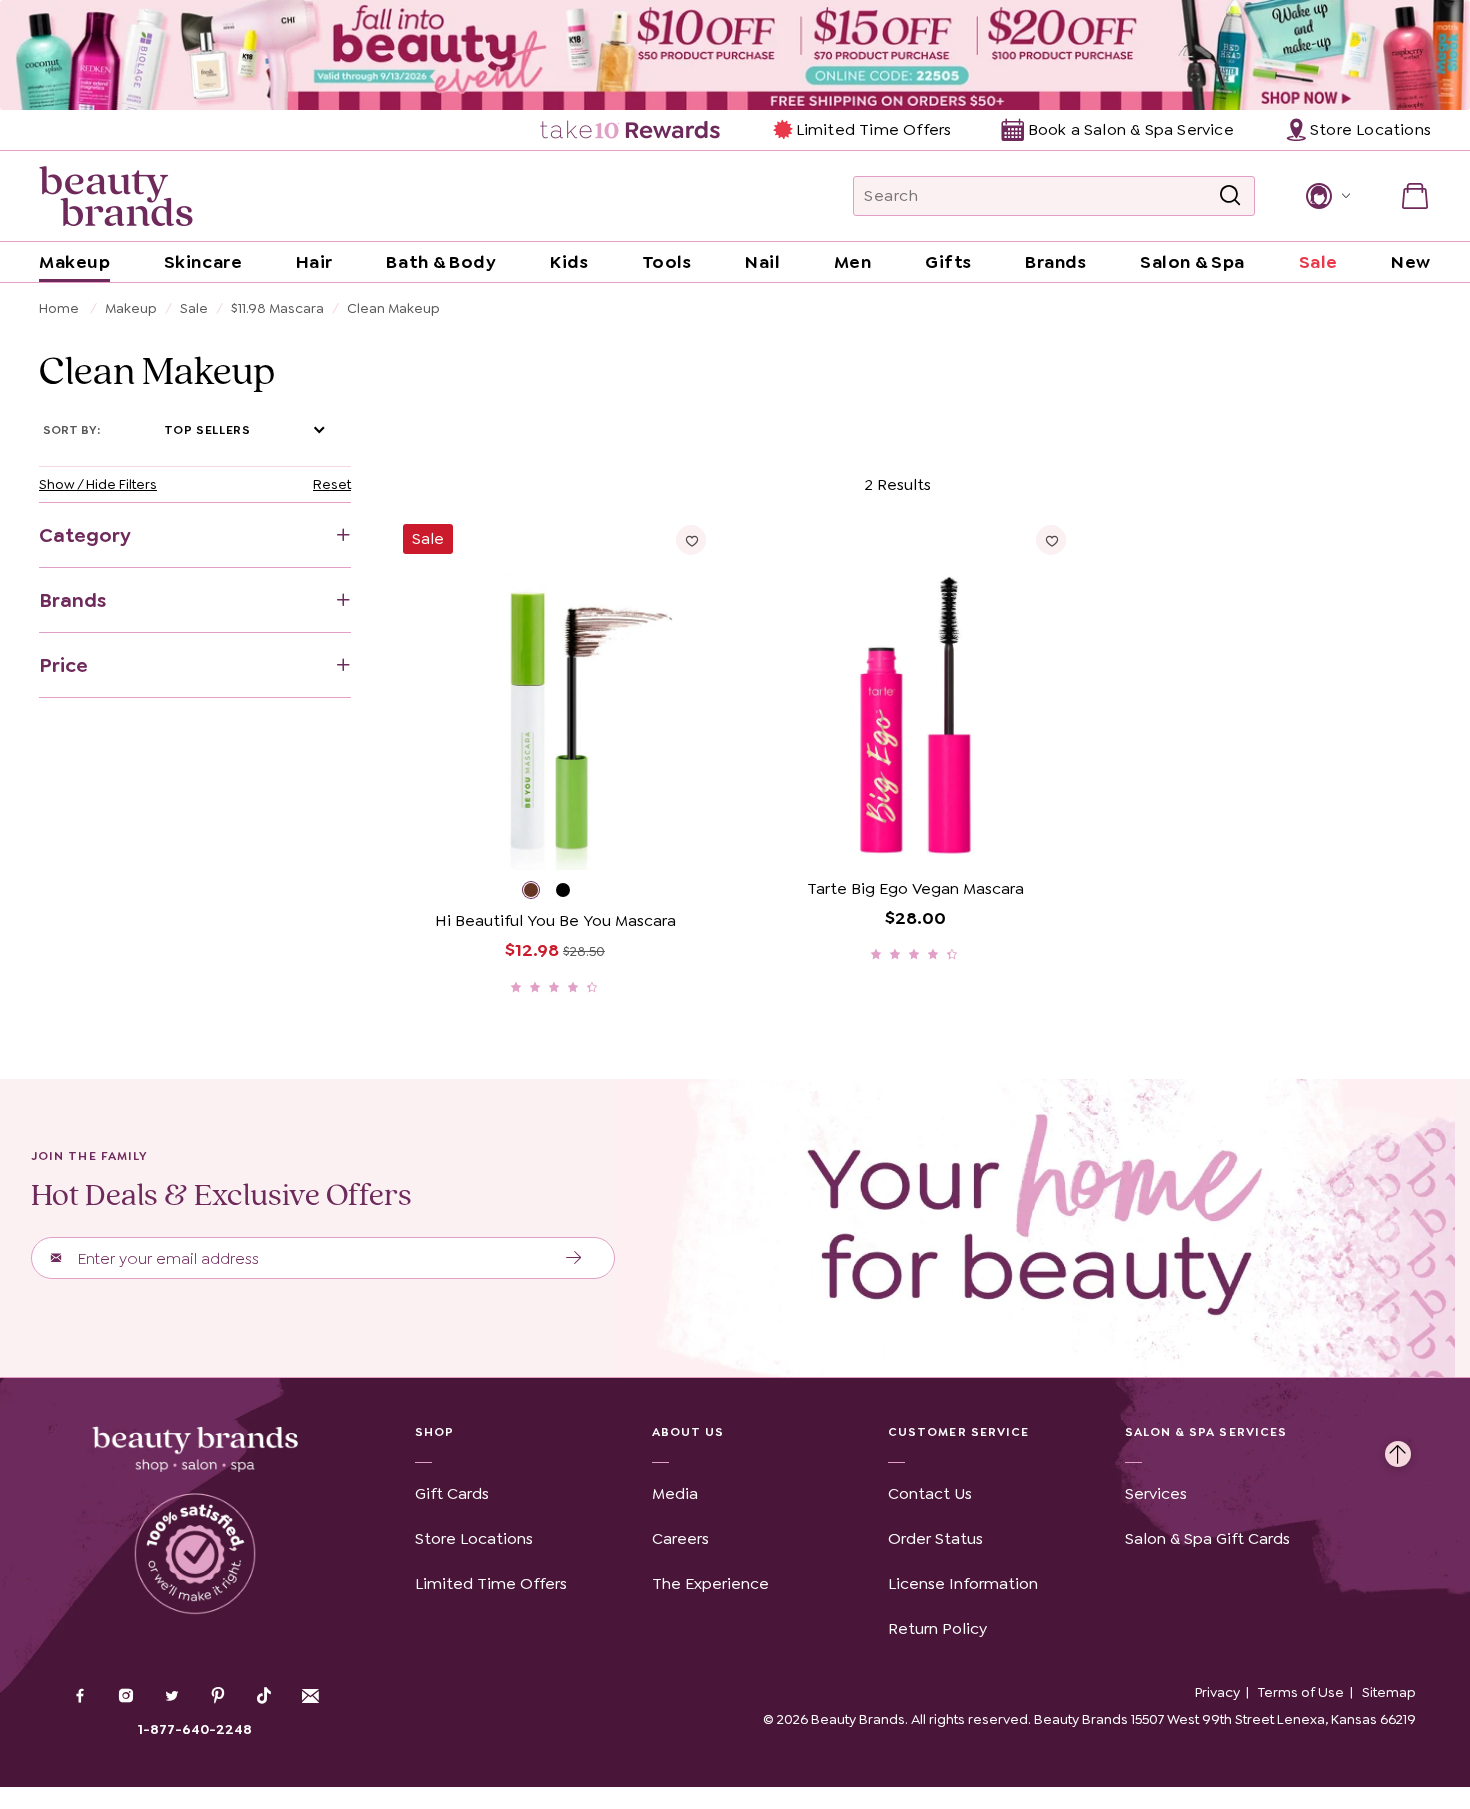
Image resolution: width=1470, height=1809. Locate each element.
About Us (688, 1432)
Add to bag (477, 839)
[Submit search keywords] (1230, 196)
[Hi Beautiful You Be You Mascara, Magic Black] (572, 892)
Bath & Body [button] (441, 262)
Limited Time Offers (873, 129)
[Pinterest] (218, 1698)
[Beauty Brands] (116, 196)
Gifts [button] (948, 262)
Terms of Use (1301, 1692)
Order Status (935, 1538)
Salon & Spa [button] (1192, 262)
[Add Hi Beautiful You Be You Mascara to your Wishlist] (691, 540)
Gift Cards (452, 1493)
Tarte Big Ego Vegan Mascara (915, 888)
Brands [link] (1055, 262)
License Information (963, 1583)
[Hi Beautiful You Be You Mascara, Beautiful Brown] (539, 892)
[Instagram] (126, 1698)
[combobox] (1054, 196)
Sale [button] (1318, 262)
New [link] (1411, 262)
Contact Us (930, 1493)
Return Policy (937, 1628)
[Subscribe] (574, 1258)
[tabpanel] (735, 732)
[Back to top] (1398, 1449)
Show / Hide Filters (98, 484)
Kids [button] (569, 262)
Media (675, 1493)
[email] (310, 1696)
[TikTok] (264, 1696)
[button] (1326, 196)
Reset (332, 484)
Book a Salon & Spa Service (1130, 129)
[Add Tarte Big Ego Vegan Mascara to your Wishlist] (1051, 540)
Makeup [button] (74, 262)
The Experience (710, 1583)
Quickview (631, 839)
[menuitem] (631, 130)
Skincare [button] (203, 262)
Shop (434, 1432)
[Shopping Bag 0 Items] (1415, 196)
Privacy (1217, 1692)
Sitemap (1389, 1692)
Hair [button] (314, 262)
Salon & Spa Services (1206, 1432)
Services (1156, 1493)
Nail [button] (762, 262)
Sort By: (71, 430)
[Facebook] (80, 1698)
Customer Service (958, 1432)
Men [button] (853, 262)
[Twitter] (172, 1698)
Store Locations (474, 1538)
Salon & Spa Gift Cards (1207, 1538)
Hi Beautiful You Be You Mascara (555, 920)
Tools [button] (667, 262)
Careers (680, 1538)
